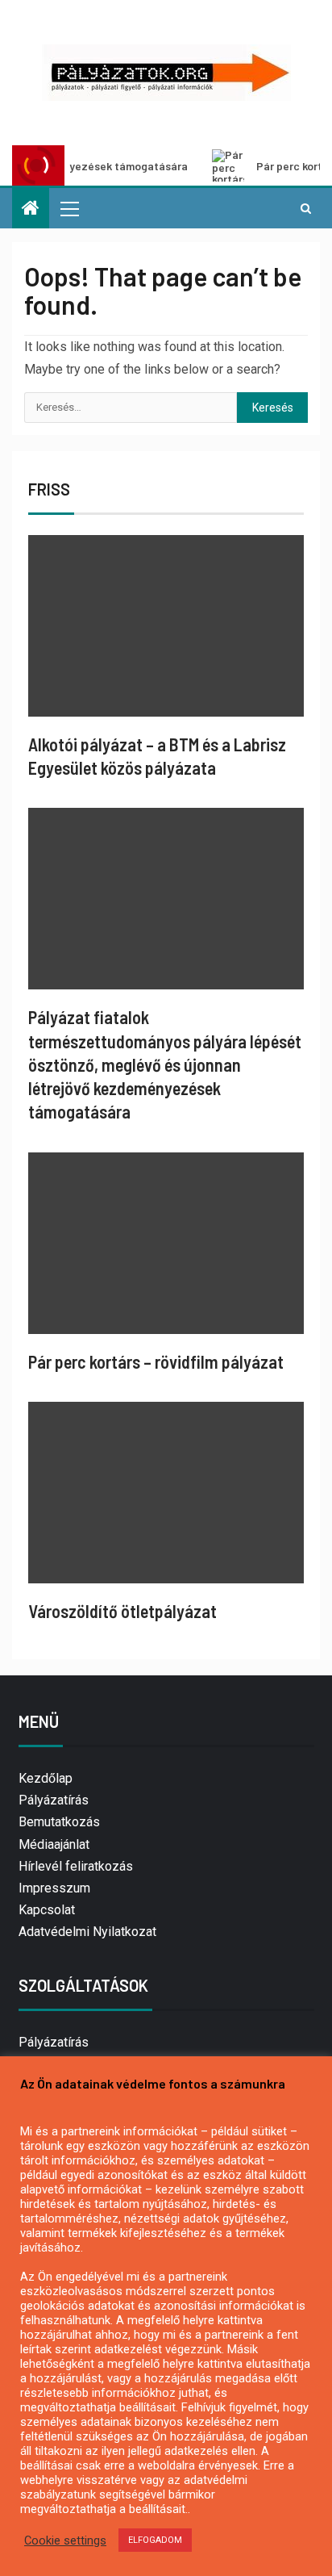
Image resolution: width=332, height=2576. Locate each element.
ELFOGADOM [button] (155, 2540)
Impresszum (54, 1888)
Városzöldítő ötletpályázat (122, 1611)
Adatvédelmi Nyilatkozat (87, 1932)
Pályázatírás (54, 1800)
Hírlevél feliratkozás (76, 1866)
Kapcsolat (47, 1910)
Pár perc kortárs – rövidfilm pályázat (156, 1361)
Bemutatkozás (59, 1822)
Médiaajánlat (54, 1844)
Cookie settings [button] (65, 2540)
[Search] (306, 208)
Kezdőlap (46, 1778)
